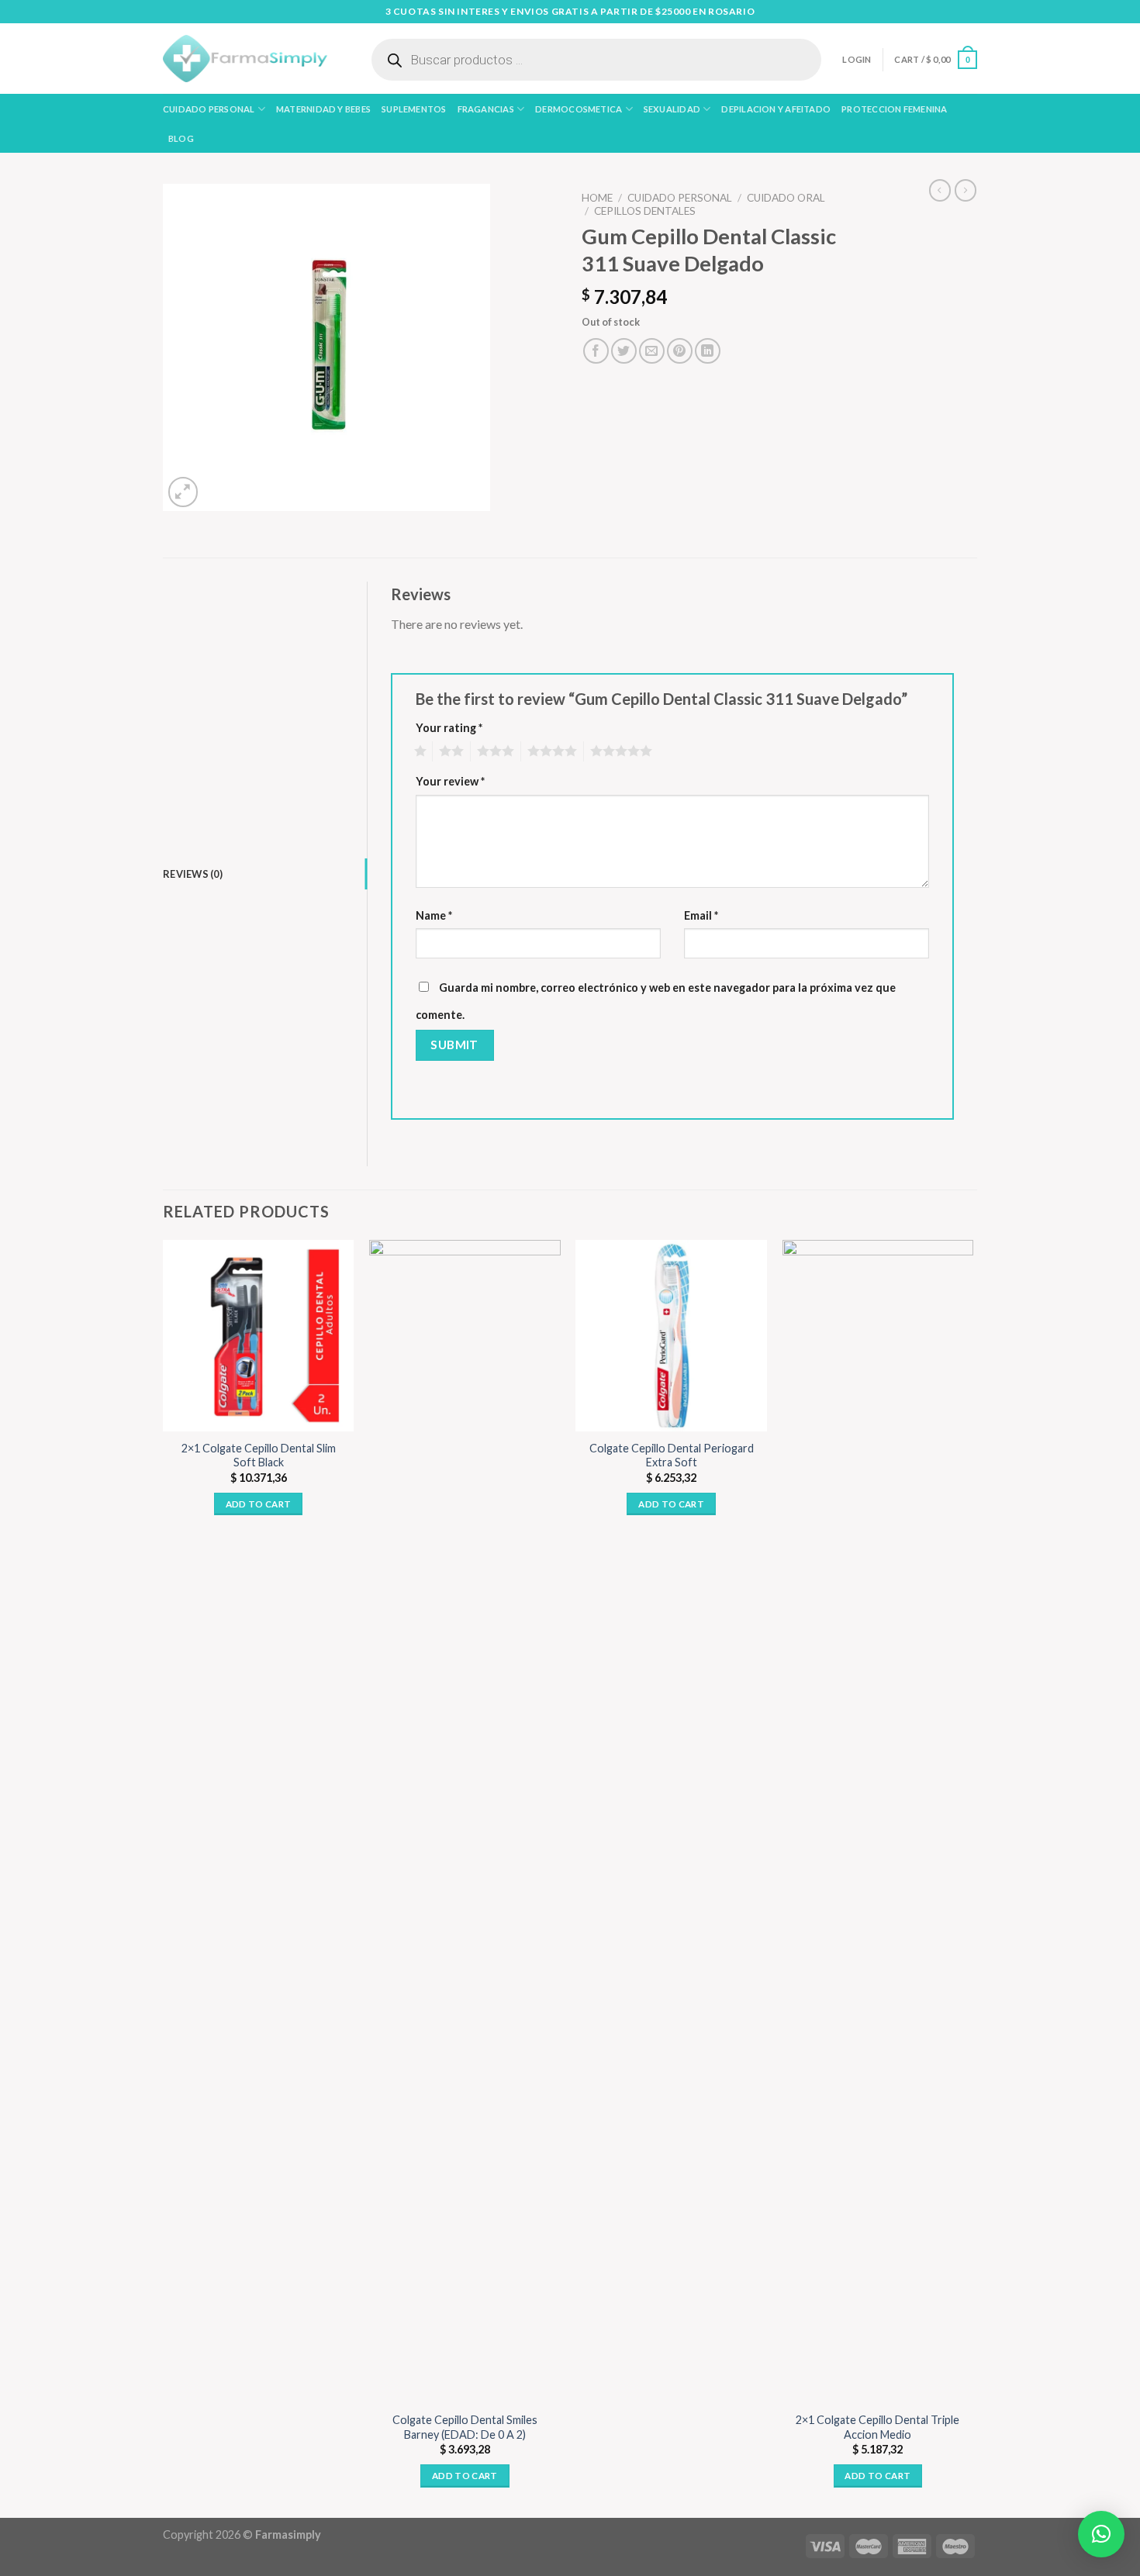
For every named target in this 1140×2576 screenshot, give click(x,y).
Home (597, 198)
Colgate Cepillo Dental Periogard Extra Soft (672, 1455)
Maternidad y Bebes (323, 109)
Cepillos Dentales (645, 211)
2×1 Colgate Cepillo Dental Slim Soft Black (259, 1455)
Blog (181, 138)
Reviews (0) (193, 874)
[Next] (972, 1878)
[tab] (265, 874)
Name (434, 915)
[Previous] (164, 1878)
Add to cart (259, 1504)
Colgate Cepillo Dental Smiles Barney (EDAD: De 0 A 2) (465, 2427)
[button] (1101, 2534)
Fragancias (486, 109)
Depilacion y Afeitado (776, 109)
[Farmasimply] (245, 59)
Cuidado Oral (786, 198)
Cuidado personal (209, 109)
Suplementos (414, 109)
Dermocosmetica (579, 109)
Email (701, 915)
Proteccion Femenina (894, 109)
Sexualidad (672, 109)
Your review (450, 781)
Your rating (449, 728)
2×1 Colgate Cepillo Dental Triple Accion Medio (877, 2427)
